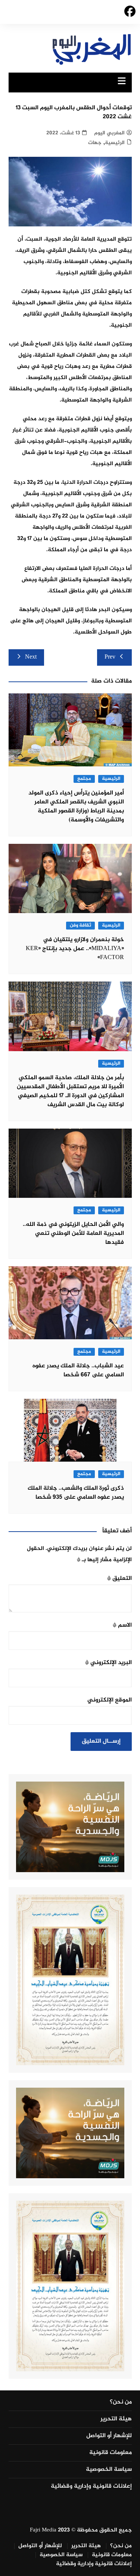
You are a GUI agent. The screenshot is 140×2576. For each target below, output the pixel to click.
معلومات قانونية (111, 2453)
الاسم (122, 1625)
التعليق (119, 1579)
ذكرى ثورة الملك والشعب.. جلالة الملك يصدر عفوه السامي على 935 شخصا (76, 1493)
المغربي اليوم (109, 133)
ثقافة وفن (80, 926)
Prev (110, 657)
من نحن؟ (121, 2402)
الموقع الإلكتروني (110, 1700)
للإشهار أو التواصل (109, 2436)
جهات (95, 143)
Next (31, 657)
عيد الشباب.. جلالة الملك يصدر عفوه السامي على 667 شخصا (78, 1371)
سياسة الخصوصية (109, 2470)
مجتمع (84, 779)
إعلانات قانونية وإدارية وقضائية (91, 2487)
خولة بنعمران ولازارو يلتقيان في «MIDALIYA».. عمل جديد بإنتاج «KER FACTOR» (75, 949)
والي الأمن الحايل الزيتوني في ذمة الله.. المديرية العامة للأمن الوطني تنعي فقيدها (73, 1234)
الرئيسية (115, 143)
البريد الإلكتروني (108, 1663)
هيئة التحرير (116, 2419)
